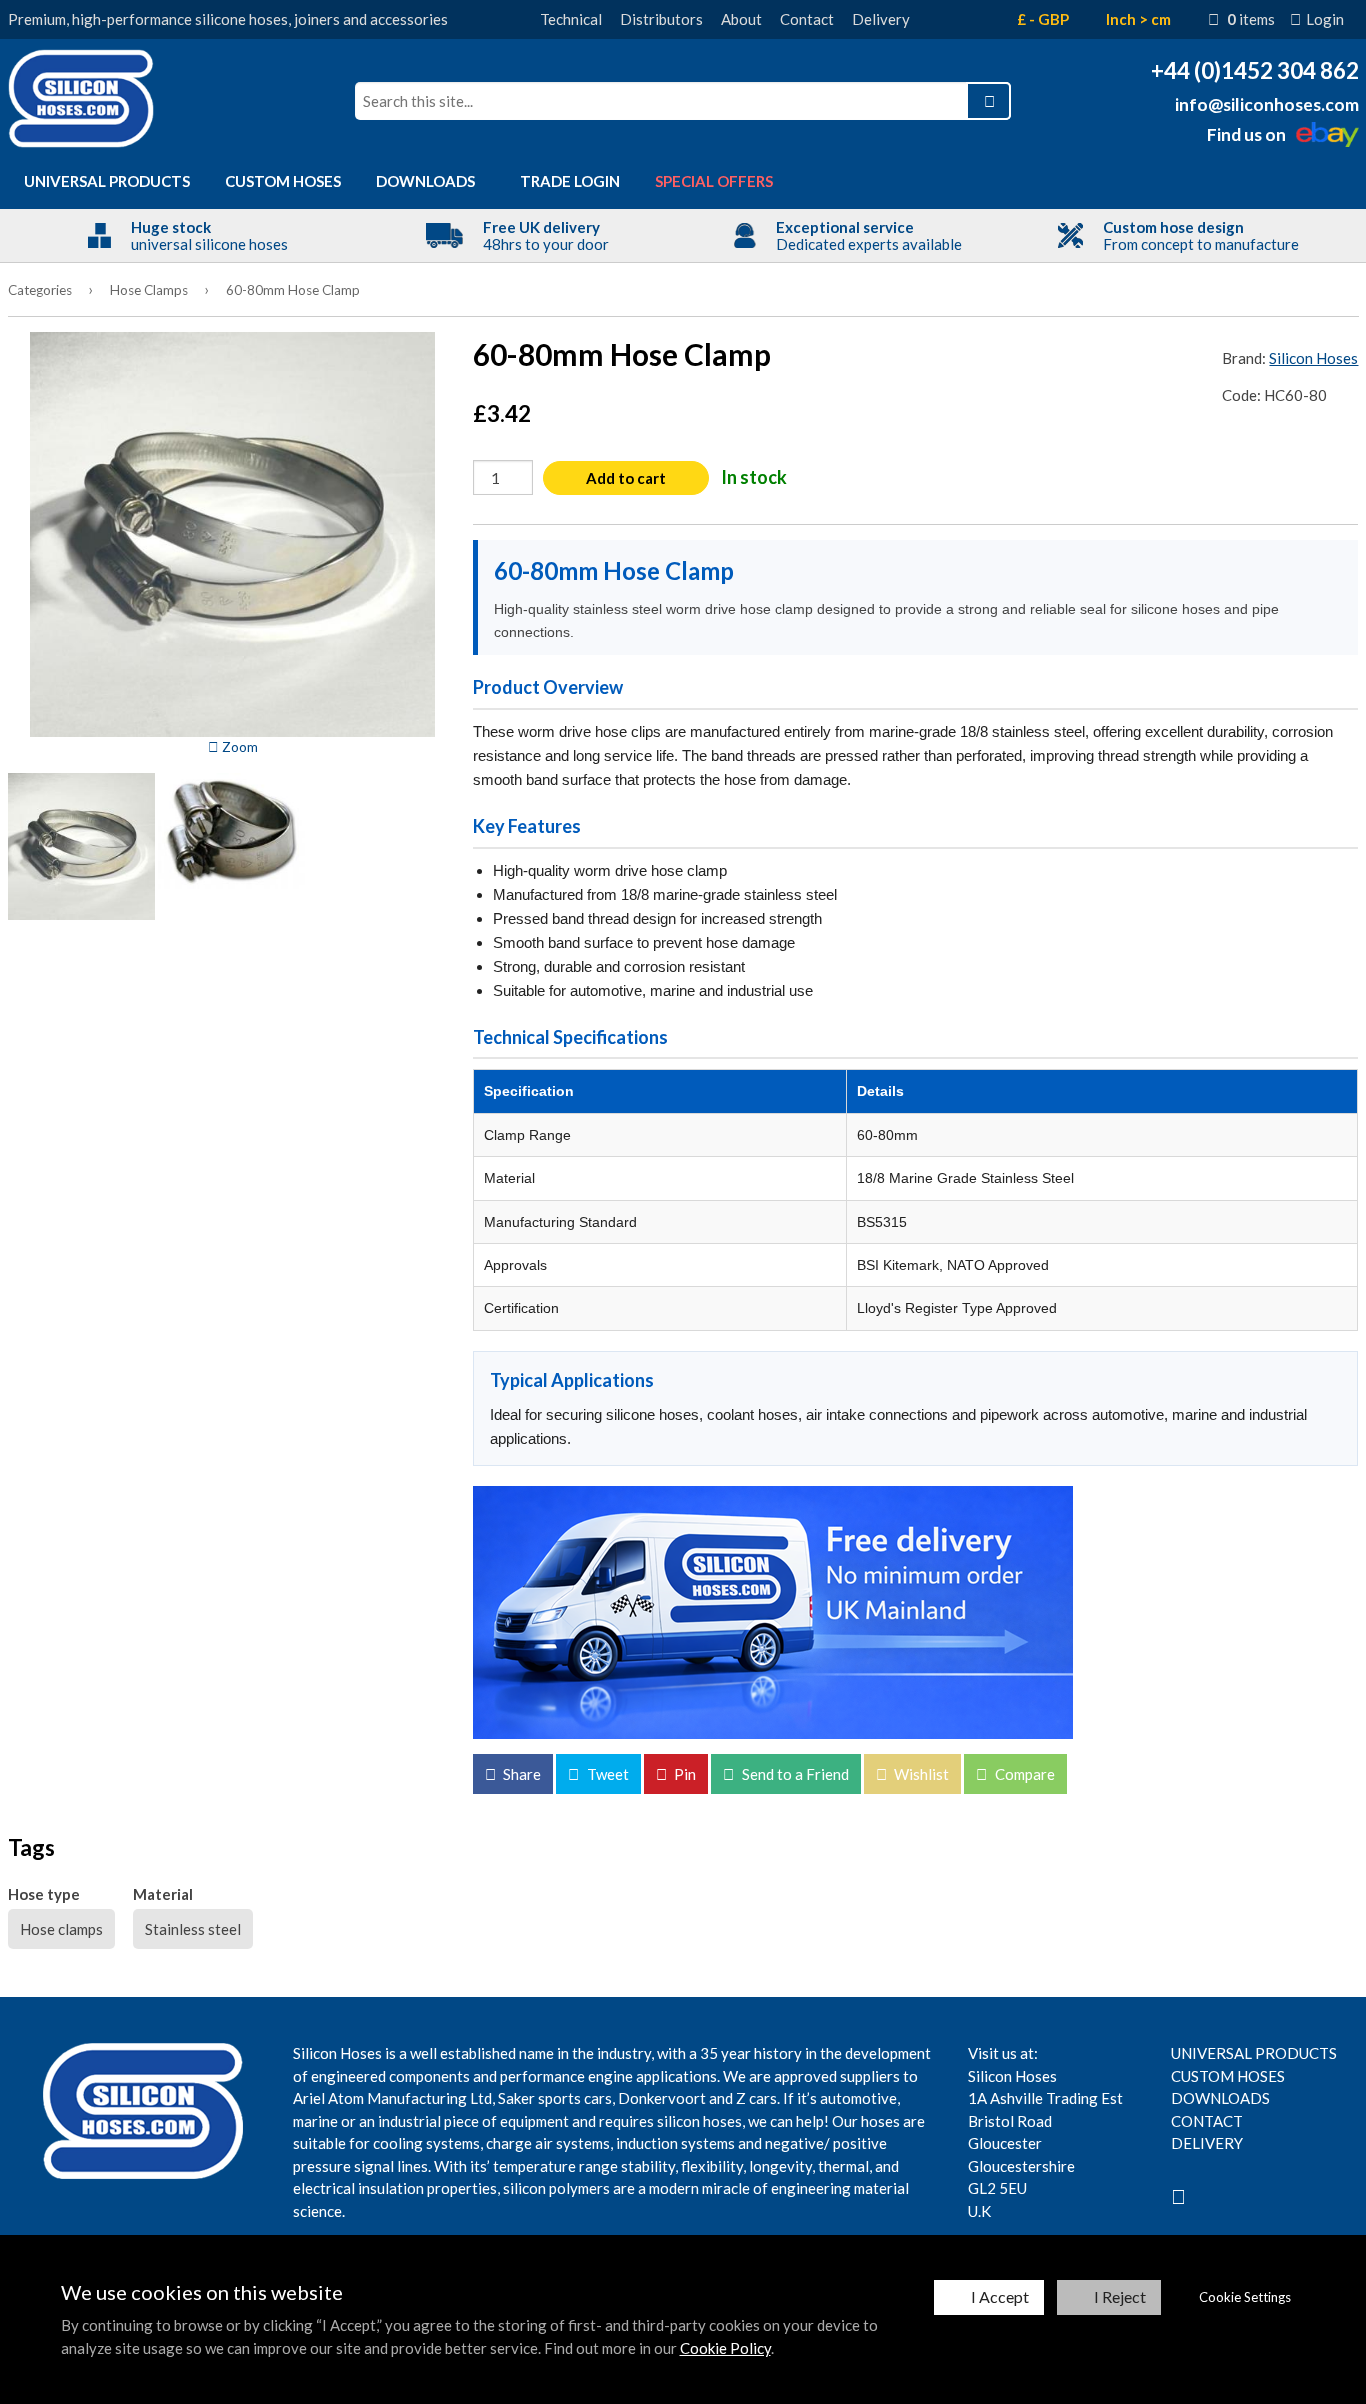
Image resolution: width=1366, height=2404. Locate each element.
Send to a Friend (794, 1774)
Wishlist (920, 1774)
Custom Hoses (283, 181)
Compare (1023, 1774)
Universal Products (107, 181)
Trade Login (570, 181)
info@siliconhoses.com (1267, 104)
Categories (40, 290)
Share (520, 1774)
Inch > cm (1138, 19)
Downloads (425, 181)
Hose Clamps (149, 290)
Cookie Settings (1245, 2297)
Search (988, 101)
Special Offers (714, 181)
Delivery (881, 19)
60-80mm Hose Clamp (293, 290)
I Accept (1000, 2296)
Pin (683, 1774)
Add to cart (626, 478)
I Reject (1120, 2296)
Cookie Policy (725, 2348)
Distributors (661, 19)
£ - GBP (1043, 19)
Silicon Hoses (1313, 358)
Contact (807, 19)
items (1251, 19)
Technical (571, 19)
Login (1325, 19)
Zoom (238, 747)
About (741, 19)
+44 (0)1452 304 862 (1255, 70)
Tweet (606, 1774)
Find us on (1246, 134)
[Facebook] (1178, 2196)
